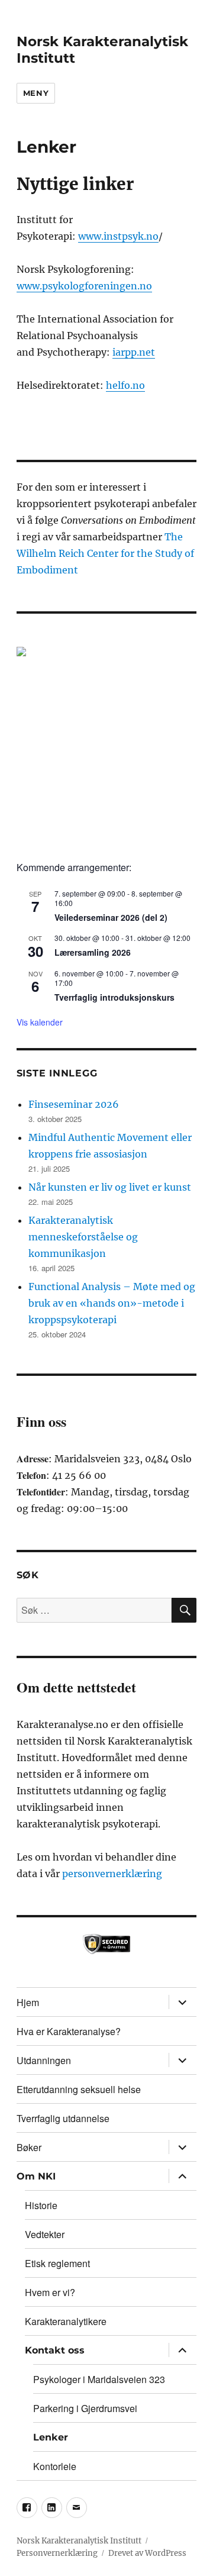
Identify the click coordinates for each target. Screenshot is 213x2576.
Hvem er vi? (50, 2292)
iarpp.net (134, 352)
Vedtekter (45, 2234)
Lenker (51, 2437)
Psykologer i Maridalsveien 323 (99, 2379)
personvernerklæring (112, 1874)
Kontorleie (55, 2466)
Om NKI (36, 2176)
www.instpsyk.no (118, 236)
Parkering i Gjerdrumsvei (85, 2408)
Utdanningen (44, 2060)
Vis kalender (40, 1022)
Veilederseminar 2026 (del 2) (111, 917)
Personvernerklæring (57, 2553)
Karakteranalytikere (66, 2321)
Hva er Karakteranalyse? (69, 2031)
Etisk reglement (57, 2263)
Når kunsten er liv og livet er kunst (110, 1187)
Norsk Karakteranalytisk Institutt (79, 2541)
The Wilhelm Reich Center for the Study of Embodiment (105, 553)
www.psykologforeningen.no (84, 286)
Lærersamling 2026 (93, 952)
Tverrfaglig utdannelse (63, 2118)
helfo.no (125, 385)
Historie (41, 2205)
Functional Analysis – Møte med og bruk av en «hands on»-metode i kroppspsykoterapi (112, 1303)
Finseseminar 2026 (74, 1104)
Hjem (28, 2002)
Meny (36, 93)
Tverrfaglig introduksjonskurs (114, 997)
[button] (107, 737)
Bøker (29, 2147)
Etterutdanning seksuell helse (79, 2089)
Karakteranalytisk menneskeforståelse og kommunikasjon (83, 1237)
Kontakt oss (55, 2350)
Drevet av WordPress (147, 2553)
